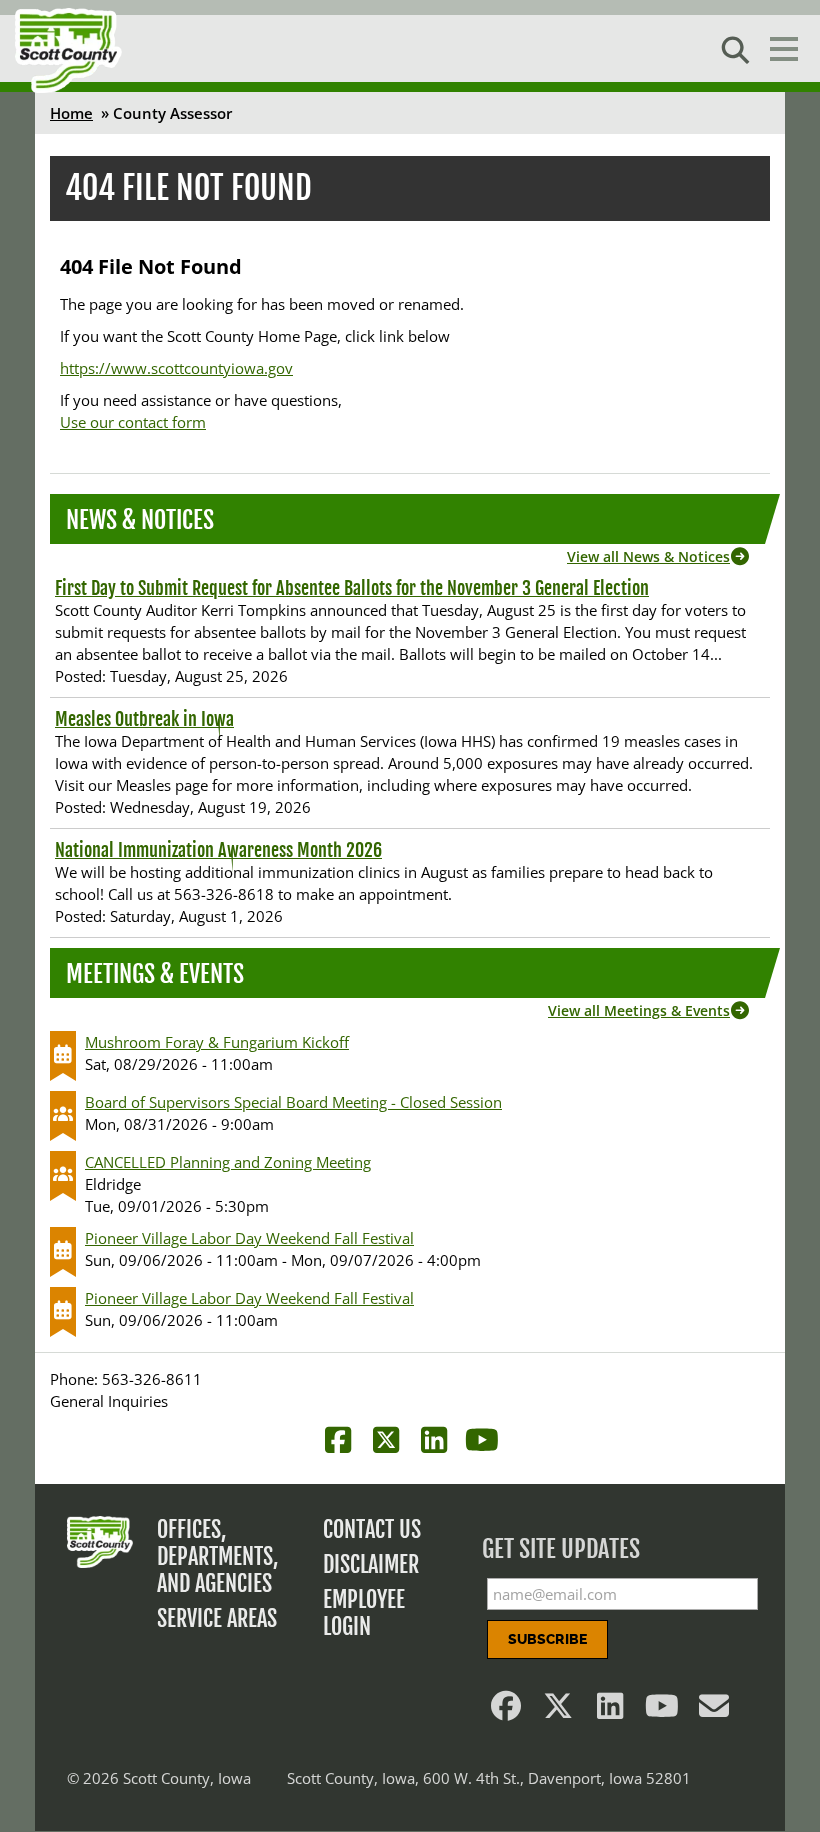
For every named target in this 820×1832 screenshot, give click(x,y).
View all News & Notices (648, 556)
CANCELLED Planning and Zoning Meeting (228, 1162)
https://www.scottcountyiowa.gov (176, 368)
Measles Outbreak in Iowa (144, 719)
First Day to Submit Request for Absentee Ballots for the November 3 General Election (352, 588)
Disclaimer (371, 1564)
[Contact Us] (714, 1711)
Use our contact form (133, 422)
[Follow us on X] (558, 1711)
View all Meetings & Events (639, 1010)
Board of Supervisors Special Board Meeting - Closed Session (293, 1102)
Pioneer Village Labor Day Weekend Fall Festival (249, 1238)
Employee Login (364, 1613)
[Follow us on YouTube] (662, 1711)
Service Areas (217, 1618)
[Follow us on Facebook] (506, 1711)
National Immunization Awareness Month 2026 (218, 850)
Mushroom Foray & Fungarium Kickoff (217, 1042)
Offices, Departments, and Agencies (218, 1556)
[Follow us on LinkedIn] (610, 1711)
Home (71, 113)
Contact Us (372, 1529)
